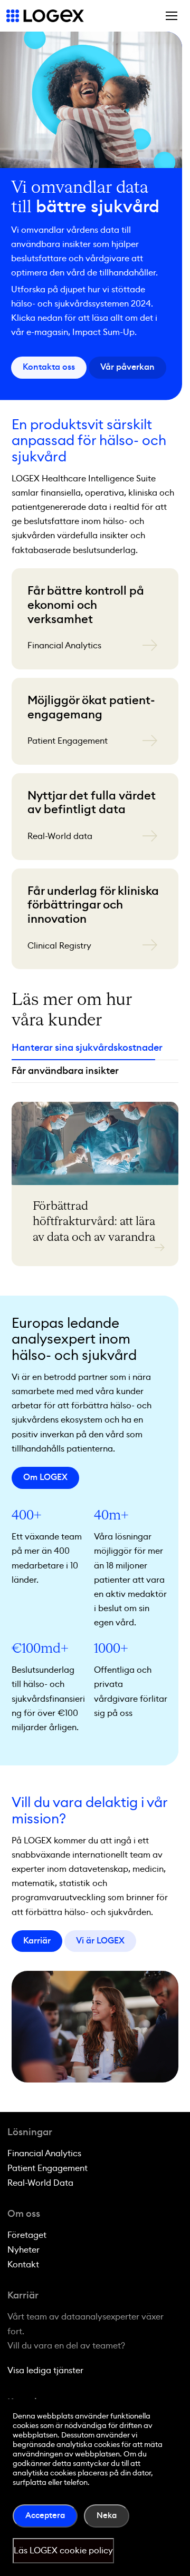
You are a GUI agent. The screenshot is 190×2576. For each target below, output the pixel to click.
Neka (107, 2516)
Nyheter (23, 2250)
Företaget (27, 2235)
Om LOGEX (45, 1477)
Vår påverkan (127, 367)
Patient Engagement (68, 741)
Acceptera (45, 2516)
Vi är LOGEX (100, 1941)
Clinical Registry (59, 946)
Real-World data (60, 836)
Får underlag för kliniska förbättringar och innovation (93, 905)
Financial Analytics (64, 646)
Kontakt (23, 2265)
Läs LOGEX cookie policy (63, 2551)
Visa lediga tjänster (45, 2371)
